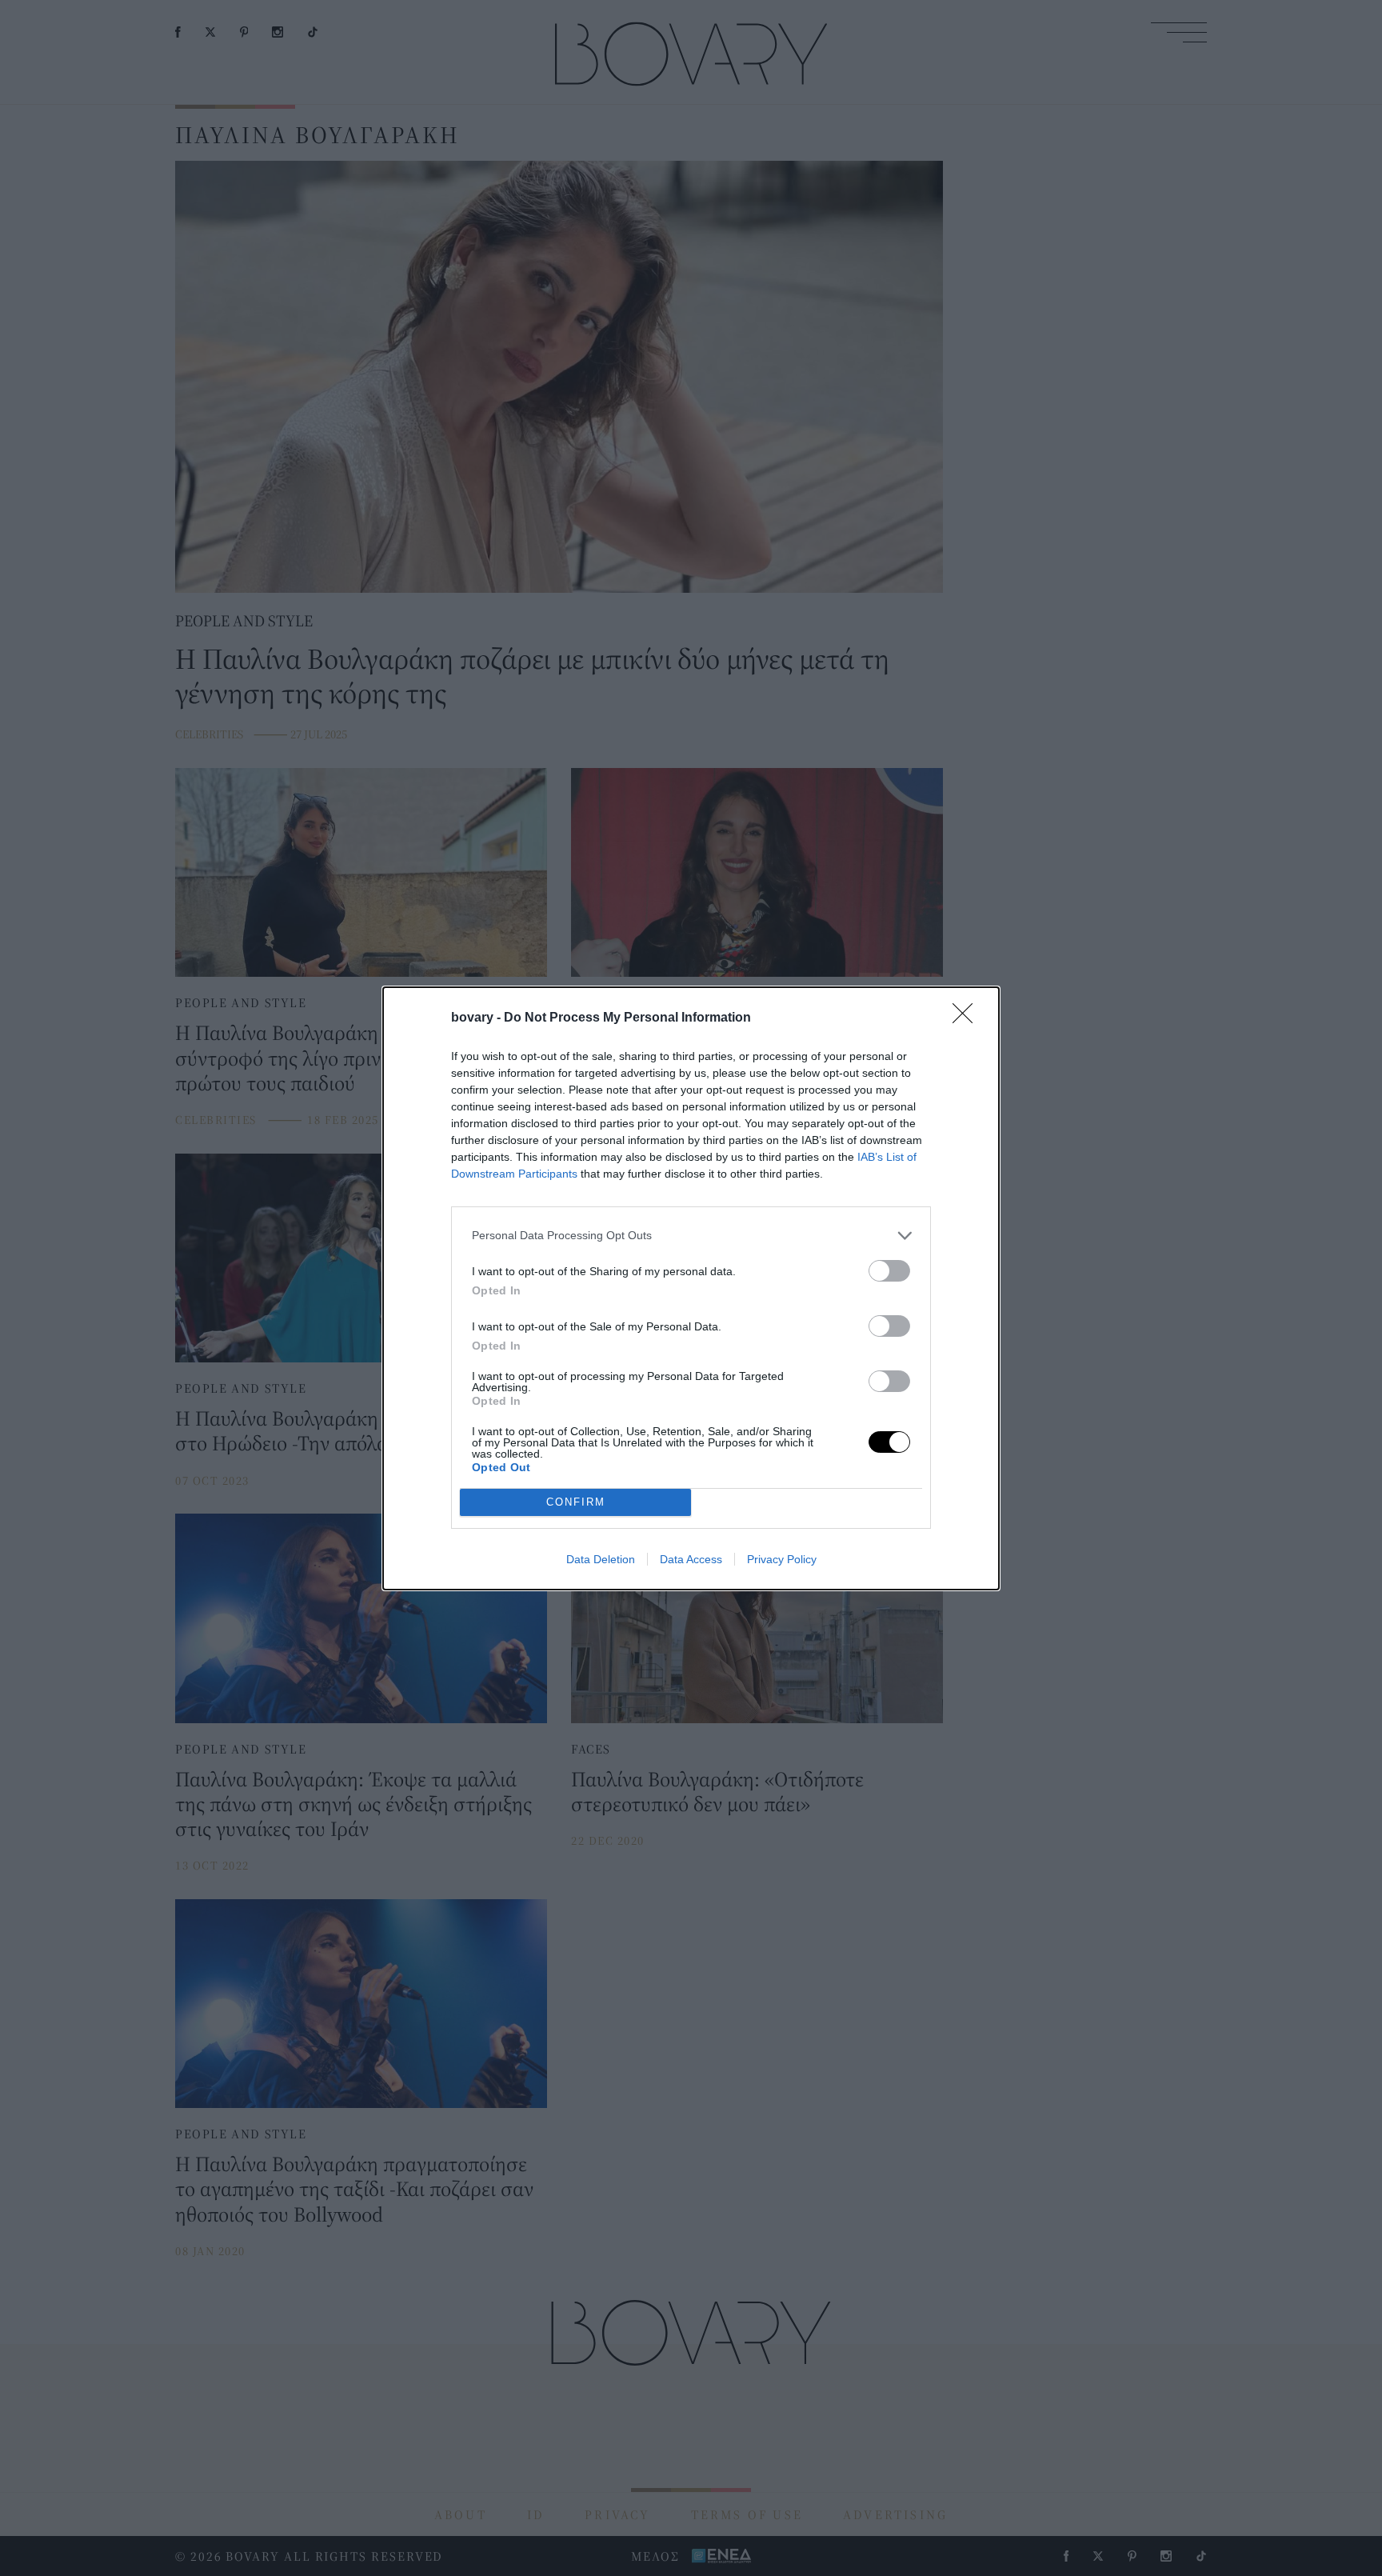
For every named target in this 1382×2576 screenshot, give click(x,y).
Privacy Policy (782, 1559)
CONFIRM (576, 1502)
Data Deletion (601, 1559)
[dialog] (691, 1288)
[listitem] (691, 1236)
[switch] (889, 1271)
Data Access (691, 1559)
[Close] (968, 1018)
